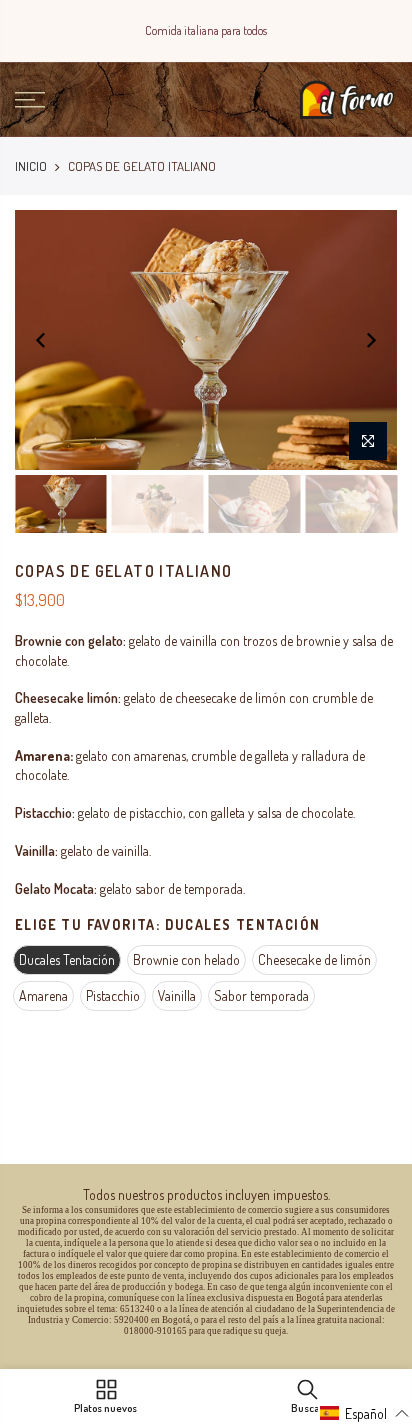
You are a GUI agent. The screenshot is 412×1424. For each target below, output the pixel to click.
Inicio (31, 166)
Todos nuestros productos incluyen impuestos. (206, 1194)
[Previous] (41, 340)
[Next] (371, 340)
